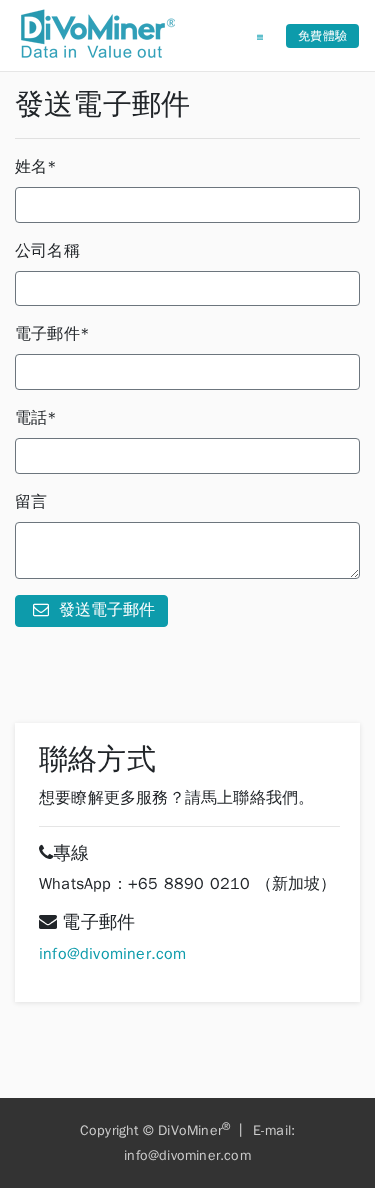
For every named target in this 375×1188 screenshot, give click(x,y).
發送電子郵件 (104, 610)
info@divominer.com (113, 954)
